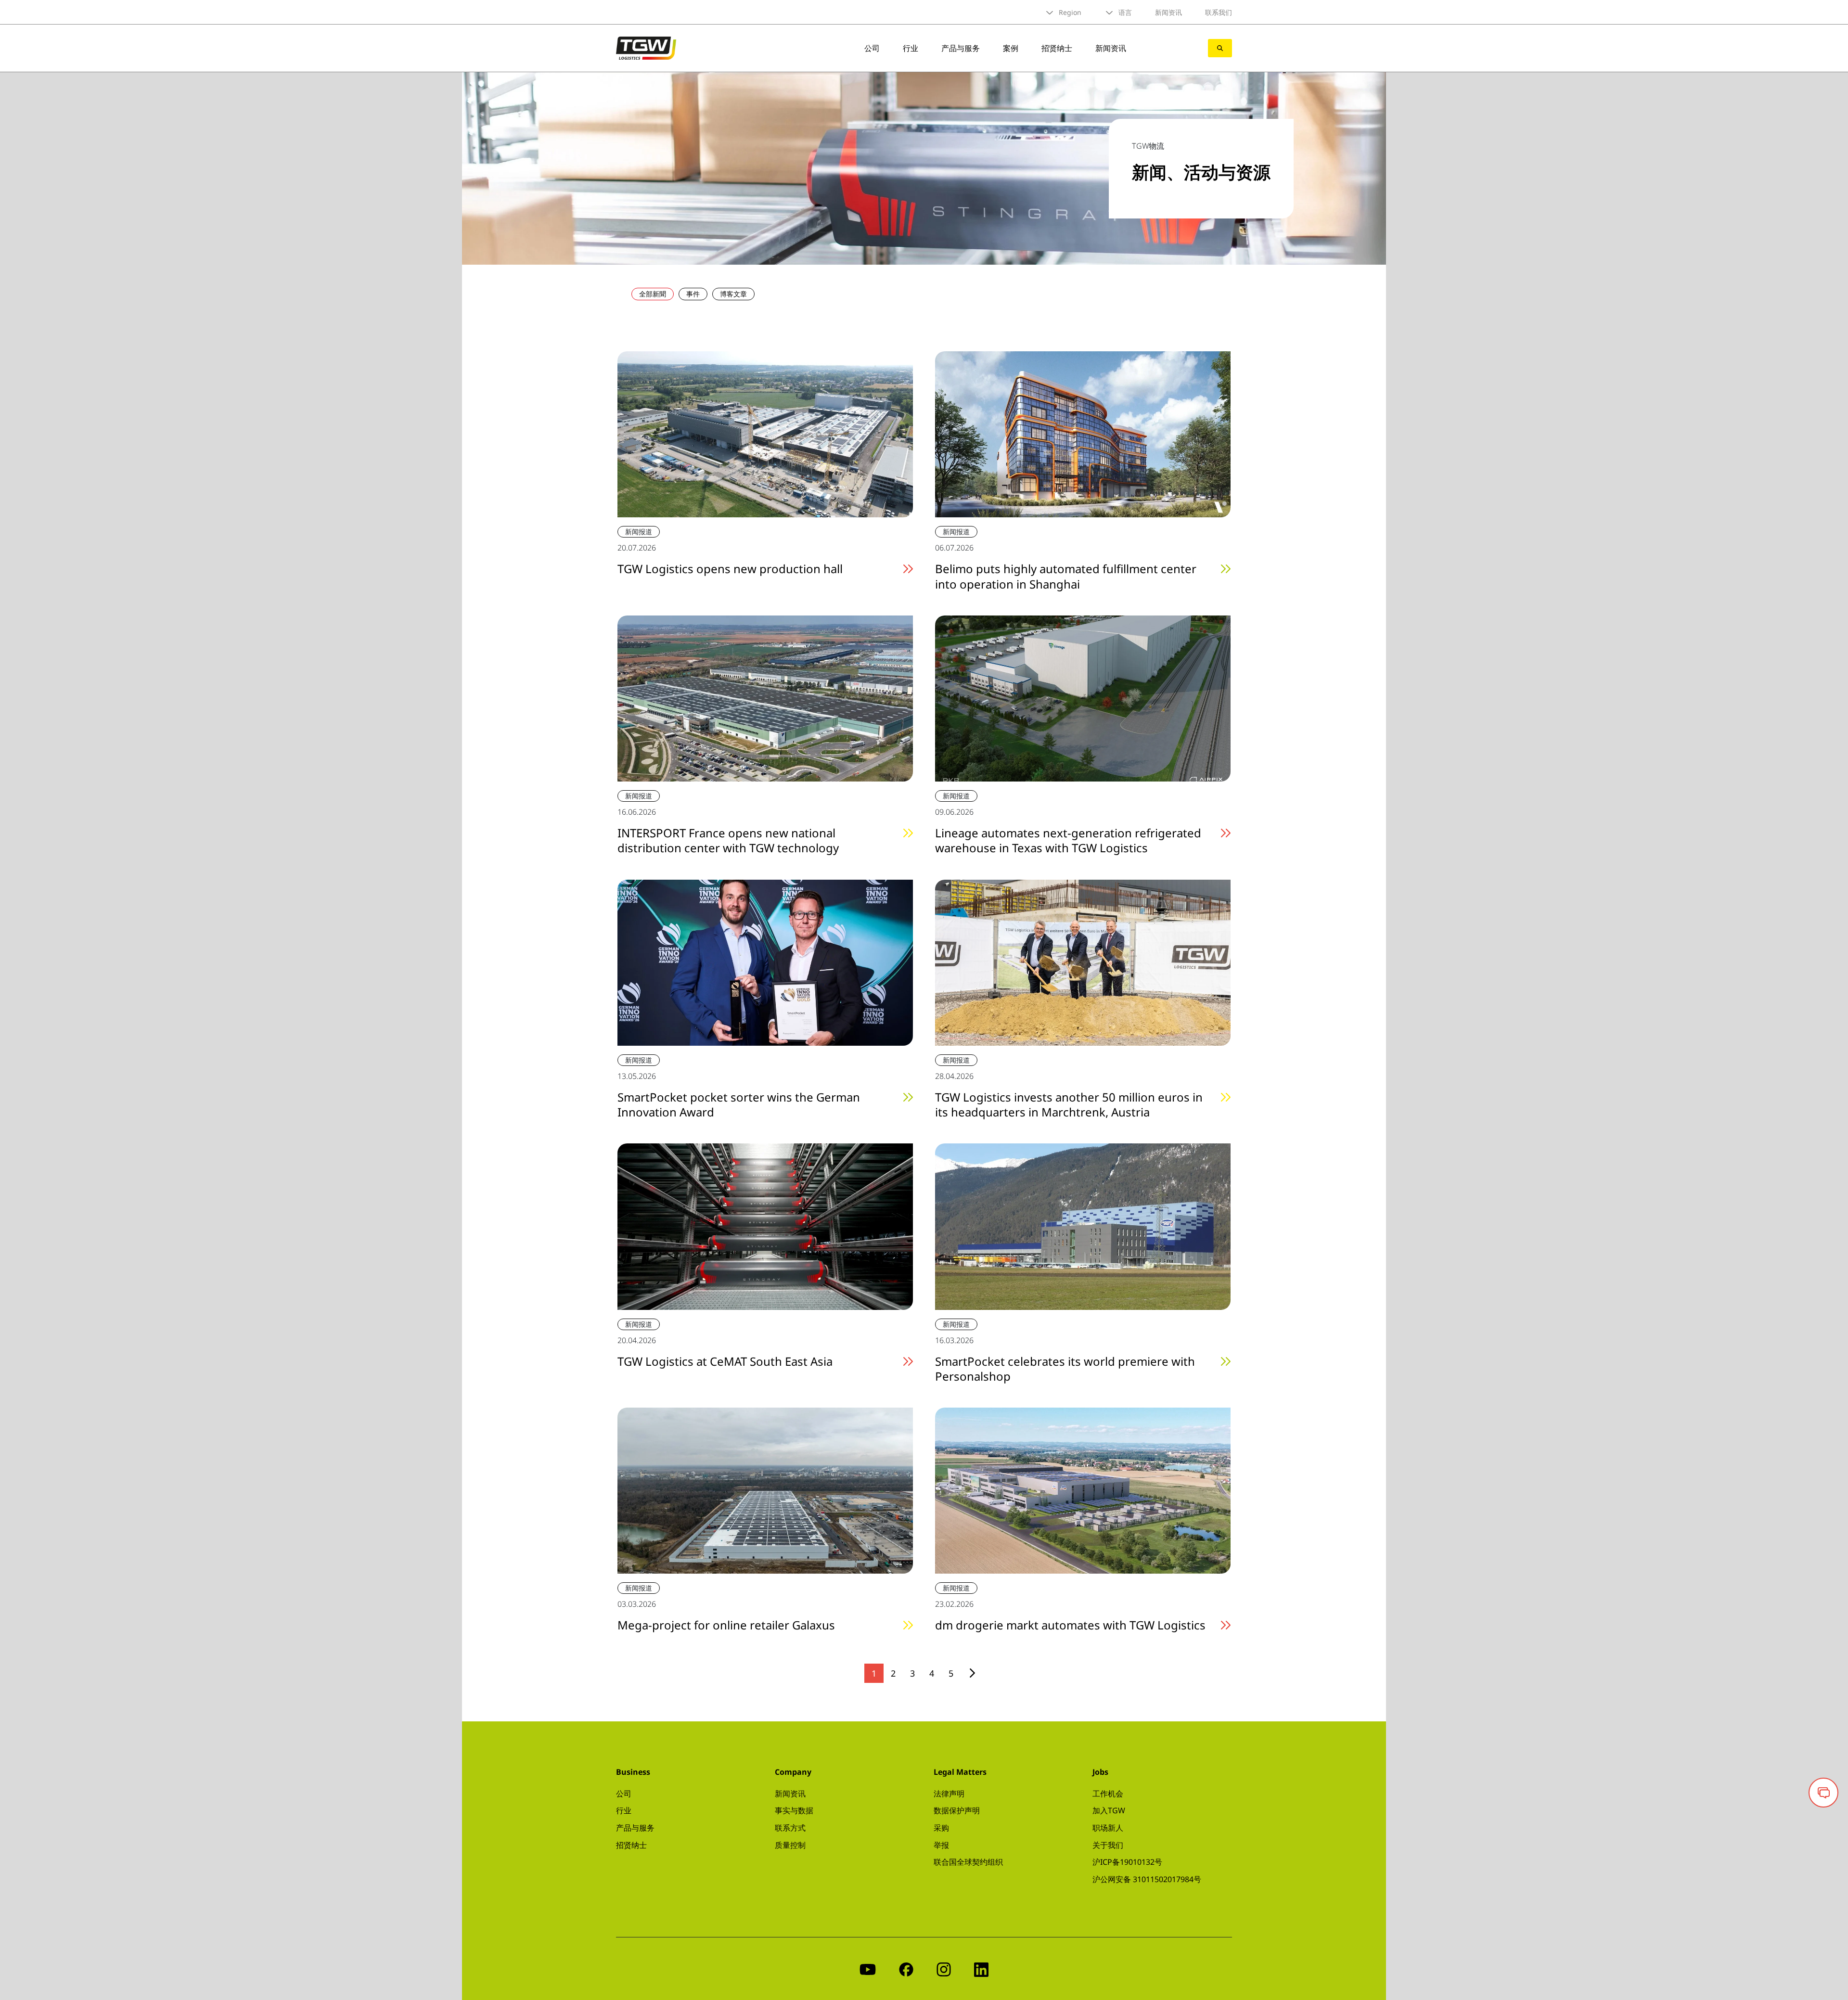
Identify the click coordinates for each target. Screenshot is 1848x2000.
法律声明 (949, 1794)
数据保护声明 (957, 1810)
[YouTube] (868, 1968)
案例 (1011, 48)
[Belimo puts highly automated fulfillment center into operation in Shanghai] (1083, 434)
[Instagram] (944, 1968)
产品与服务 (961, 48)
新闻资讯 (1168, 12)
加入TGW (1109, 1810)
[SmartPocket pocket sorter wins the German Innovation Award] (765, 962)
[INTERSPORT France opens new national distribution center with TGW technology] (765, 697)
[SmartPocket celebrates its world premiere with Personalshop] (1083, 1226)
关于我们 (1108, 1845)
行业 (911, 48)
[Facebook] (906, 1968)
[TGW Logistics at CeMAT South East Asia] (765, 1226)
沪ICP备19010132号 (1127, 1862)
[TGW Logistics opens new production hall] (765, 434)
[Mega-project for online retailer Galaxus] (765, 1490)
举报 (941, 1845)
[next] (972, 1673)
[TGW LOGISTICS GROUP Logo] (646, 47)
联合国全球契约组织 (968, 1862)
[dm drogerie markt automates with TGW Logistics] (1083, 1490)
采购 (941, 1828)
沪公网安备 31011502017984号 (1147, 1879)
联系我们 (1219, 12)
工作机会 (1108, 1794)
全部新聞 (653, 294)
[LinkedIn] (981, 1968)
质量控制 (790, 1845)
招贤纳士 (1057, 48)
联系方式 (790, 1828)
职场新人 (1108, 1828)
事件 (693, 294)
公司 (872, 48)
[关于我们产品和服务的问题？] (1823, 1793)
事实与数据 (794, 1810)
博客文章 (733, 294)
